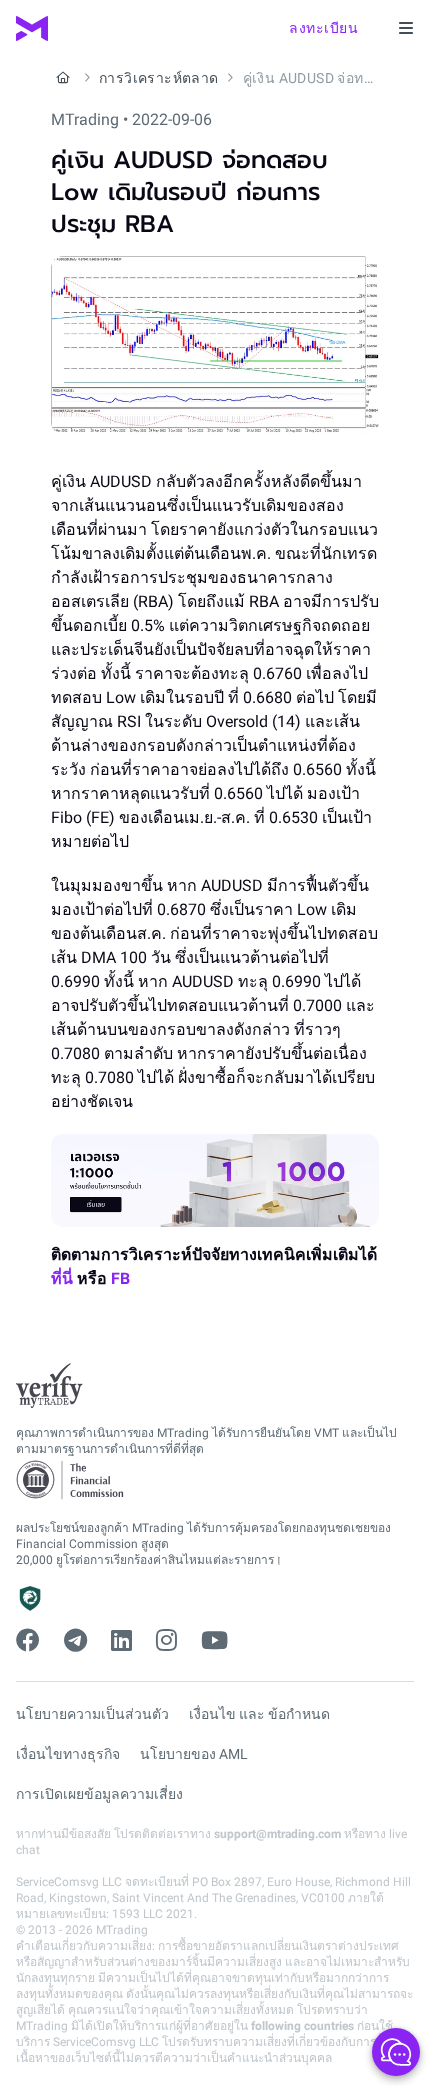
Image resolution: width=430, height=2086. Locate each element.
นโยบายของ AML (194, 1754)
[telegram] (75, 1641)
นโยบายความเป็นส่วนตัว (92, 1714)
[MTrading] (32, 28)
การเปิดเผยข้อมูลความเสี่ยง (99, 1794)
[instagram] (166, 1641)
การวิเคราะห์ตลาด (159, 78)
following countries (302, 2026)
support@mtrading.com (277, 1834)
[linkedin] (121, 1641)
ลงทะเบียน (323, 28)
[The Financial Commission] (71, 1480)
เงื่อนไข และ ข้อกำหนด (259, 1714)
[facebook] (28, 1641)
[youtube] (214, 1641)
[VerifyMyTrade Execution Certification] (49, 1386)
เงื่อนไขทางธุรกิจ (68, 1754)
